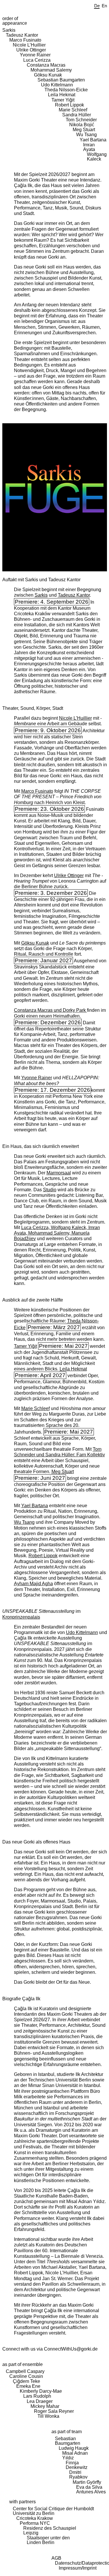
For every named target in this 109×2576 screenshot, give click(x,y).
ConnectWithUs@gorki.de (71, 2349)
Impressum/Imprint (78, 2568)
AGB (56, 2558)
